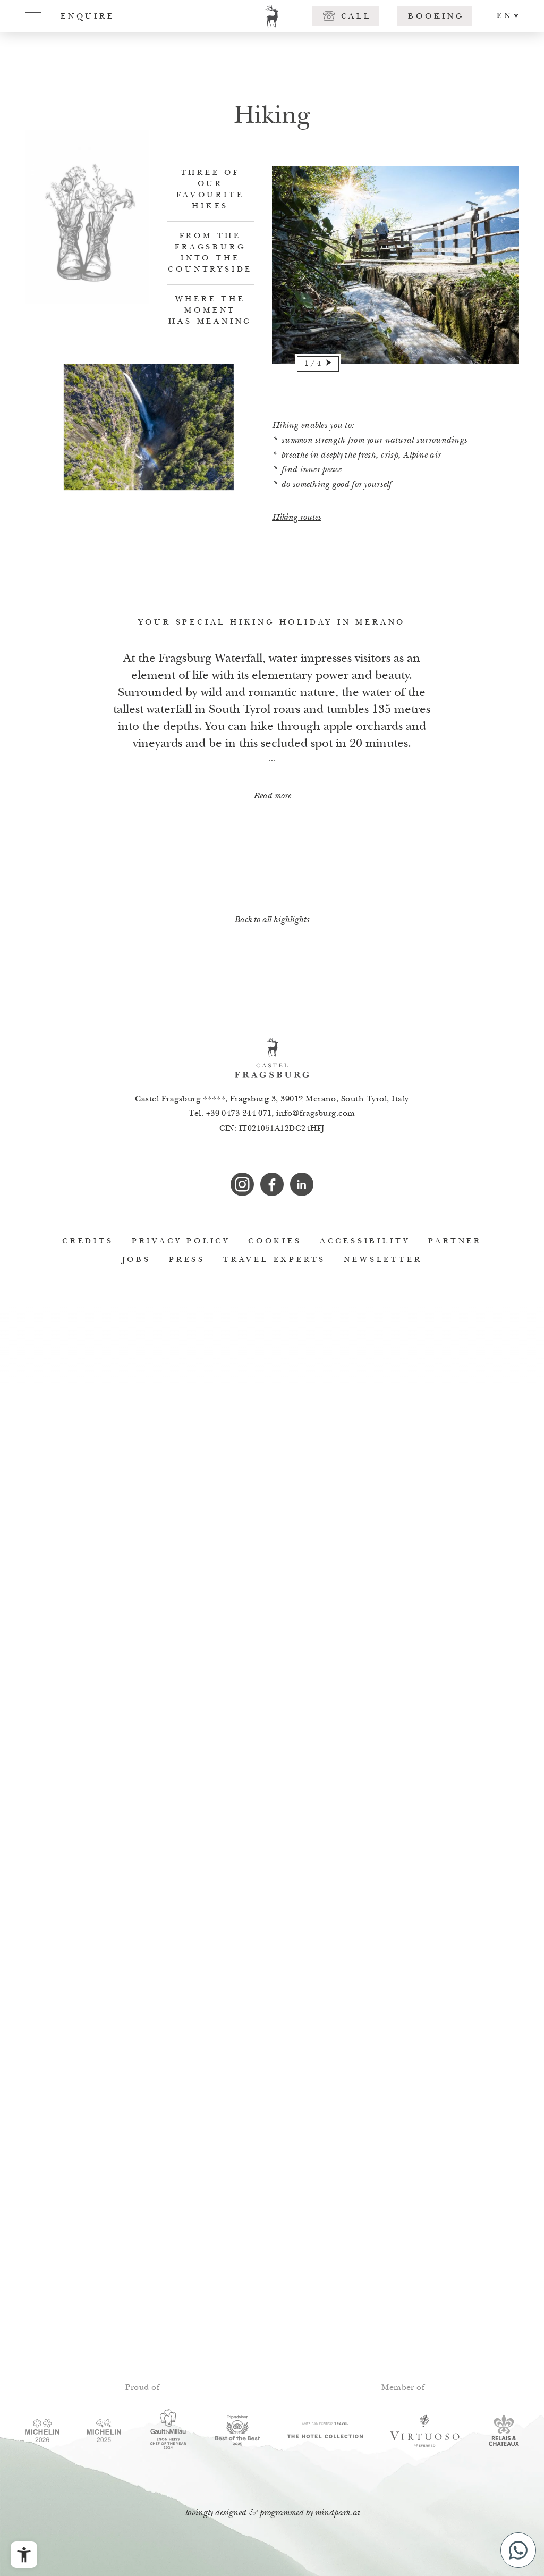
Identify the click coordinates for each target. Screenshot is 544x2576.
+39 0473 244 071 (239, 1114)
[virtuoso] (426, 2430)
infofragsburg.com (316, 1114)
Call (356, 17)
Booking (436, 17)
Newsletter (383, 1260)
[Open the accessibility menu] (24, 2555)
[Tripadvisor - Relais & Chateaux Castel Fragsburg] (238, 2430)
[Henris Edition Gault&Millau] (168, 2430)
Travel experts (274, 1260)
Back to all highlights (272, 920)
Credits (88, 1241)
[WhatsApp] (518, 2550)
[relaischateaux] (504, 2430)
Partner (455, 1241)
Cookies (275, 1241)
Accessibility (365, 1241)
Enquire (88, 17)
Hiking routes (296, 518)
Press (187, 1260)
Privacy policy (181, 1241)
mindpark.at (337, 2514)
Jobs (137, 1260)
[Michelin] (104, 2431)
